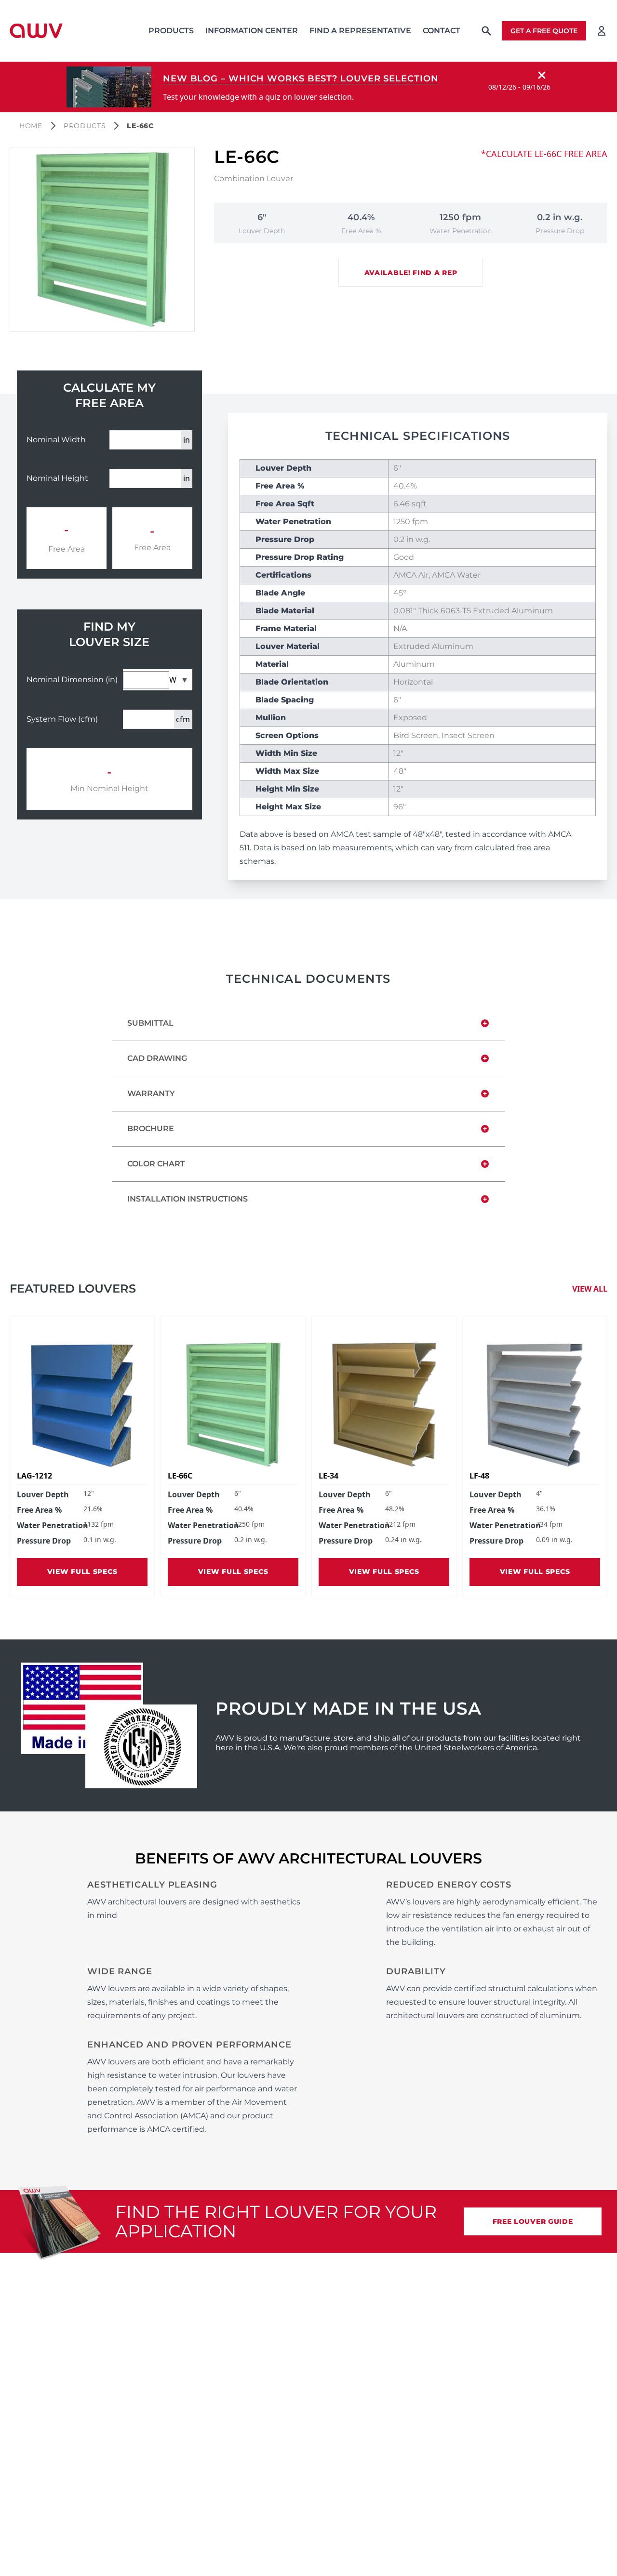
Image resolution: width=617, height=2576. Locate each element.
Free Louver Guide (533, 2221)
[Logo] (36, 31)
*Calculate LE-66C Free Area (544, 154)
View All (590, 1289)
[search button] (486, 31)
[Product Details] (82, 1405)
